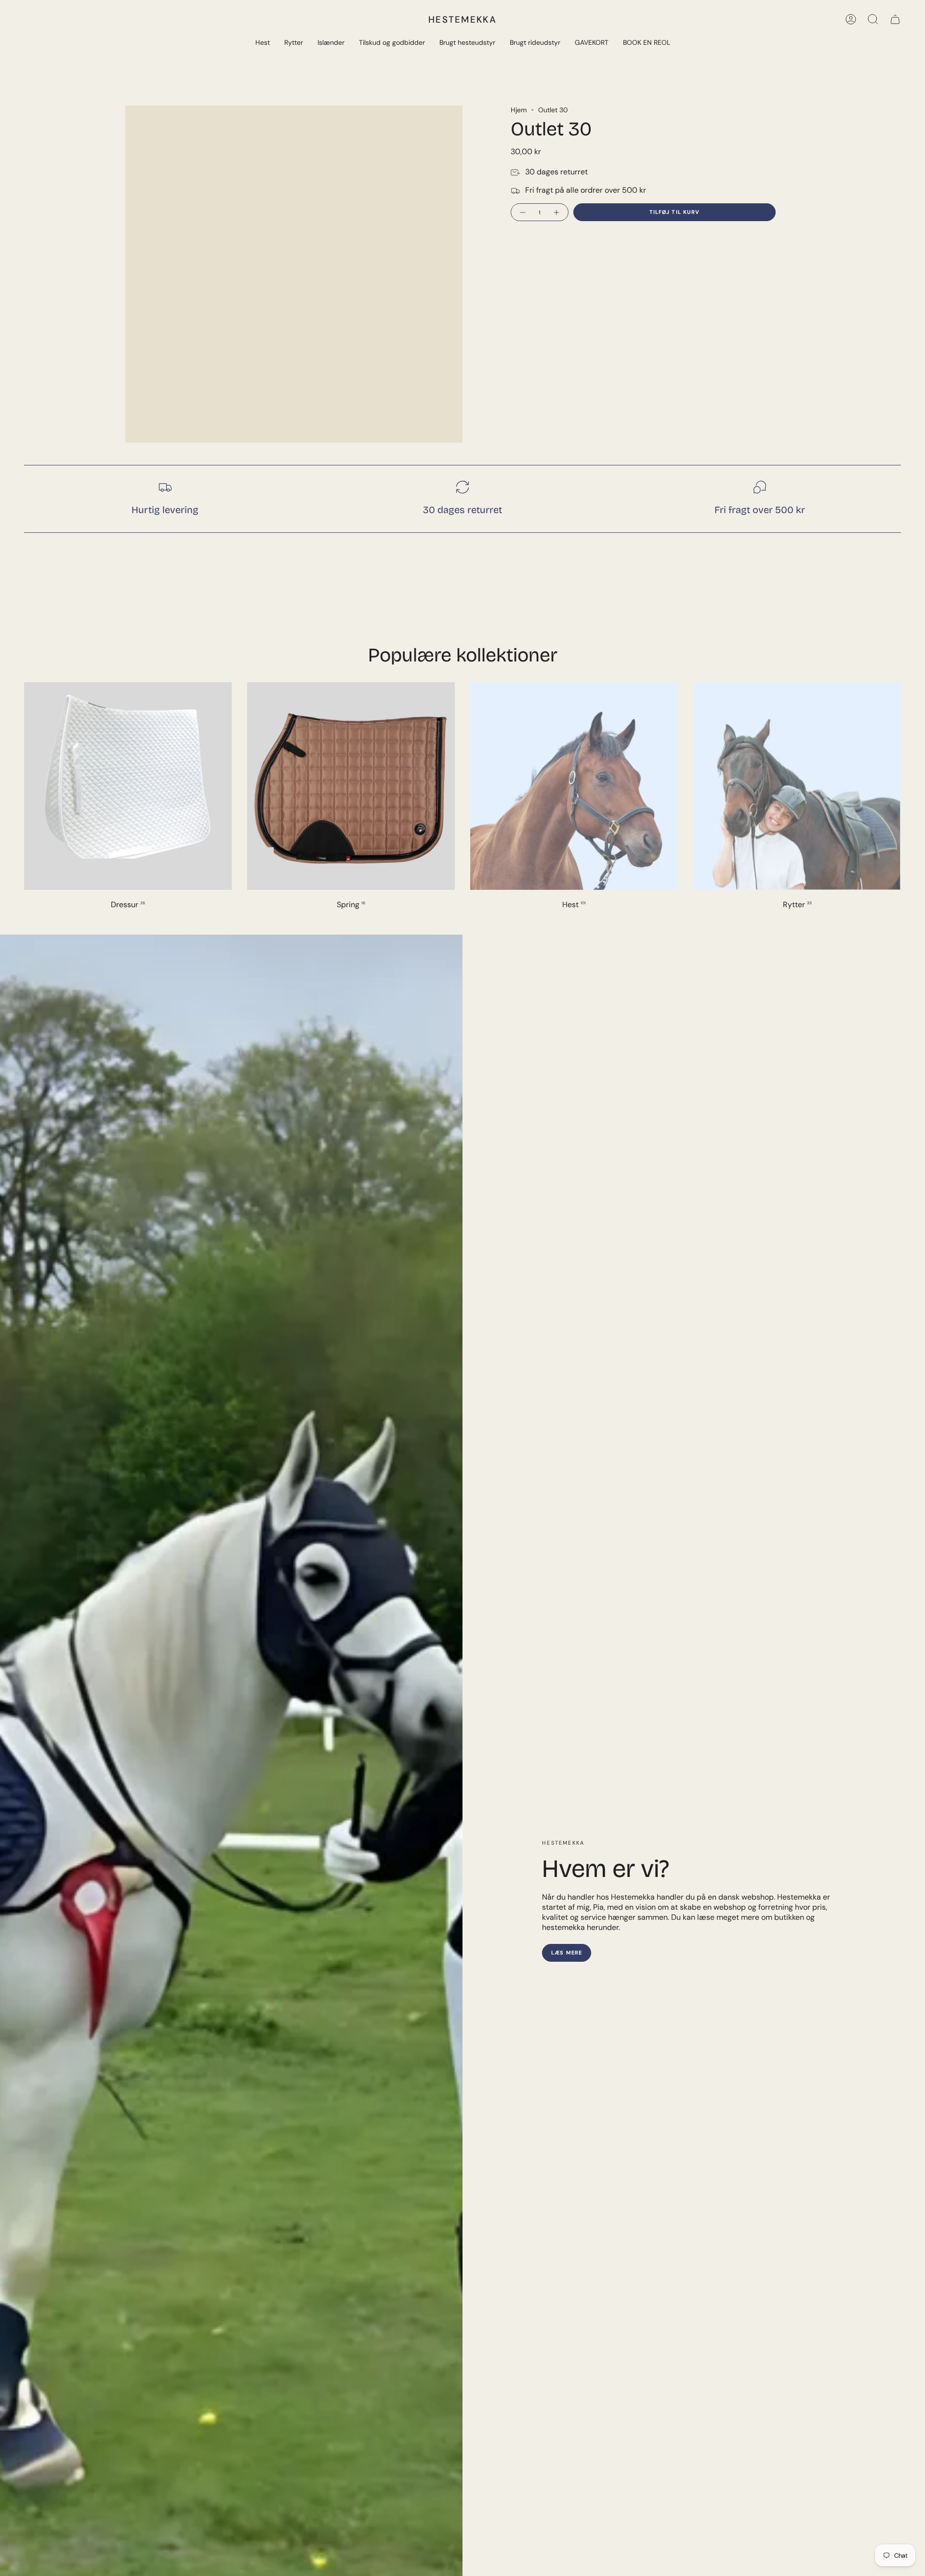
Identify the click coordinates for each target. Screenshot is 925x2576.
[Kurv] (895, 19)
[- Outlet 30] (522, 212)
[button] (263, 43)
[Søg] (873, 19)
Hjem (519, 110)
